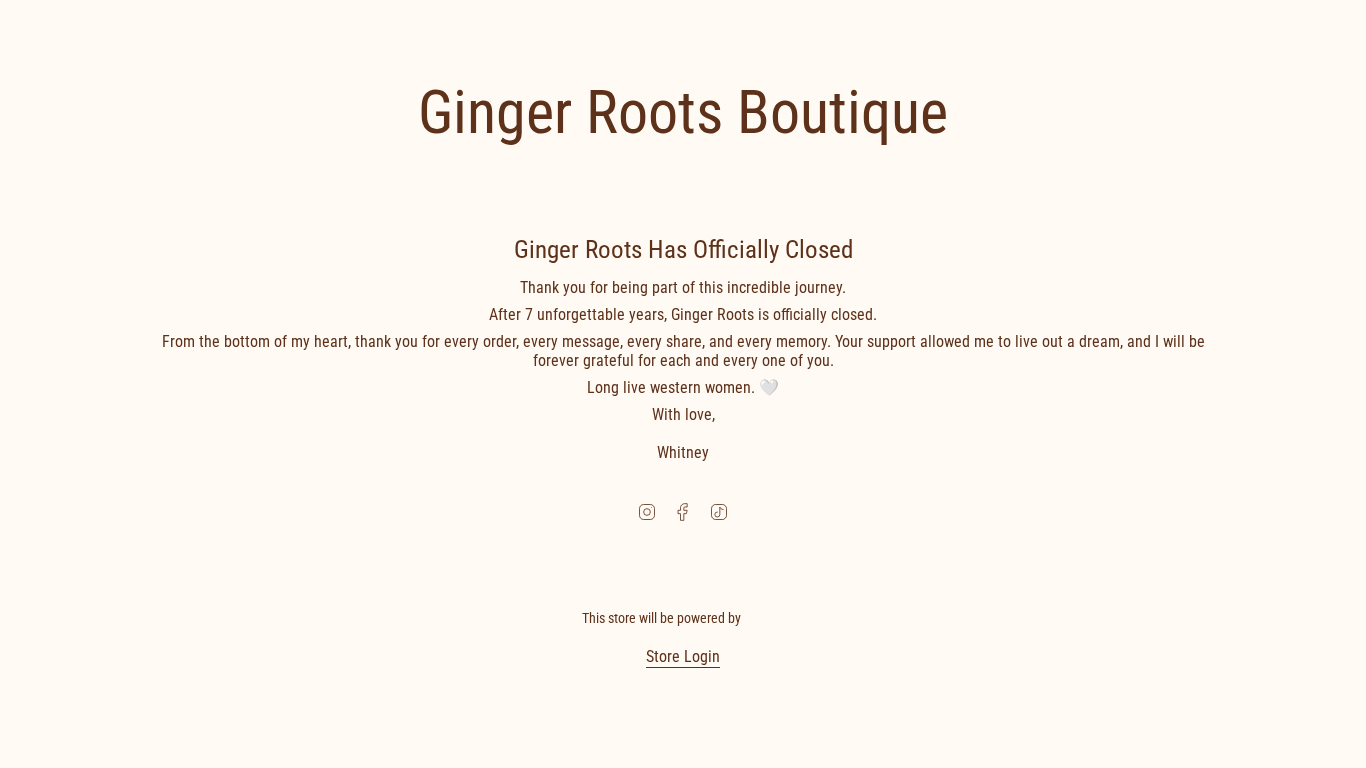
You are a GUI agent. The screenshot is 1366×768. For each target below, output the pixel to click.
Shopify (764, 618)
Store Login (683, 656)
